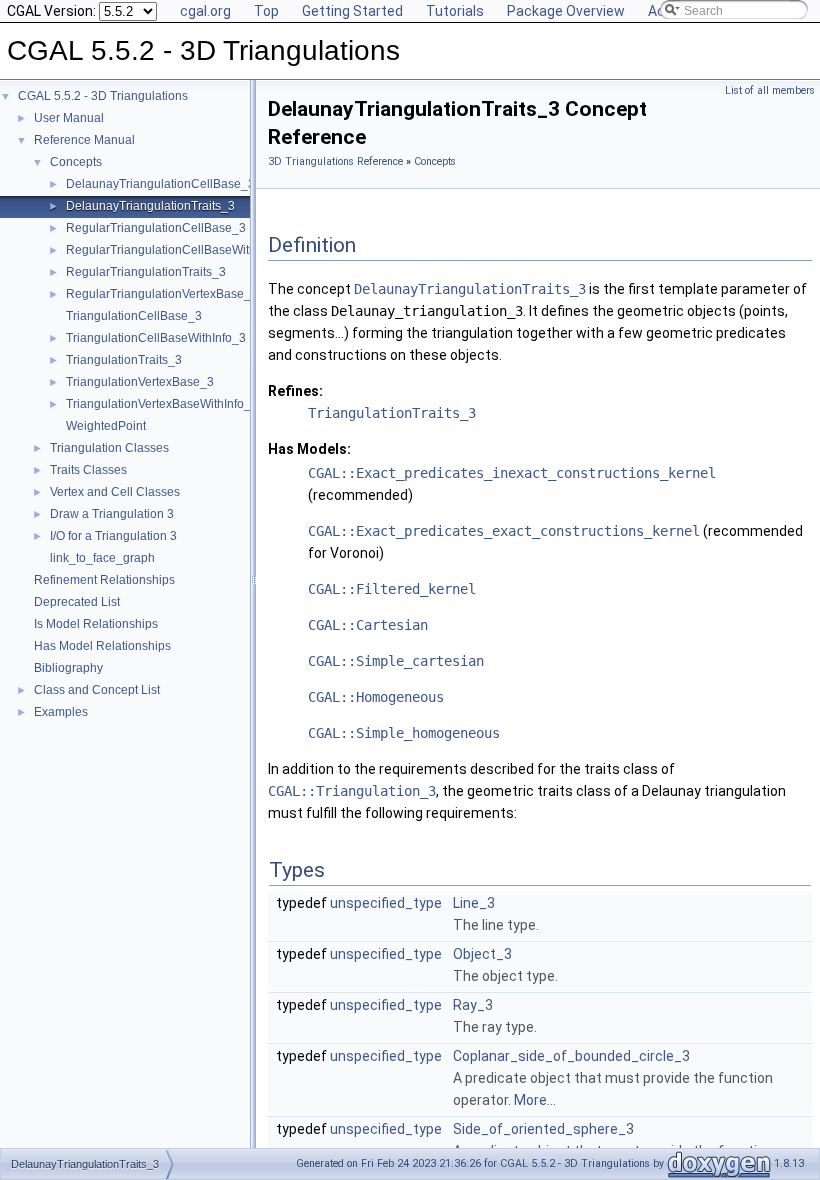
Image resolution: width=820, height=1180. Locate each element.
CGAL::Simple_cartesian (396, 661)
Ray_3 (473, 1005)
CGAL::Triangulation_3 (352, 791)
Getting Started (352, 11)
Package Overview (566, 11)
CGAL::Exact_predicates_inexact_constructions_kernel (512, 473)
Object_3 (482, 954)
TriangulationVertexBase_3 (140, 382)
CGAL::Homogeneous (376, 697)
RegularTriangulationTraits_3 (146, 272)
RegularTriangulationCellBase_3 (156, 228)
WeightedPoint (106, 426)
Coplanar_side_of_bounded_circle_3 (571, 1056)
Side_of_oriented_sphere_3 (543, 1129)
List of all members (770, 90)
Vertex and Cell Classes (115, 492)
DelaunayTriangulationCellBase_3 (160, 184)
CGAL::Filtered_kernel (392, 589)
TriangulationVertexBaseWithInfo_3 (162, 404)
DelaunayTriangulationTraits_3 (150, 206)
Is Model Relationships (96, 624)
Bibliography (68, 668)
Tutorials (455, 11)
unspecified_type (386, 903)
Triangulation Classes (109, 448)
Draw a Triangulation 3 (112, 514)
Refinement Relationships (104, 580)
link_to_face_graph (102, 558)
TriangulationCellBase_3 (134, 316)
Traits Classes (88, 470)
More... (535, 1100)
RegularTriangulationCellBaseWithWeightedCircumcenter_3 (230, 250)
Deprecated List (77, 602)
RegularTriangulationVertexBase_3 (162, 294)
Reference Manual (84, 140)
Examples (61, 712)
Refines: (295, 391)
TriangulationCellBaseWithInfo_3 (156, 338)
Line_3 (474, 903)
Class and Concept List (97, 690)
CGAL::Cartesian (368, 625)
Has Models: (309, 449)
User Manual (69, 118)
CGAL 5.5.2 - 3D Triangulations (103, 96)
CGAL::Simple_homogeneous (404, 733)
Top (266, 11)
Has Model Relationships (102, 646)
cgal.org (205, 11)
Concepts (76, 162)
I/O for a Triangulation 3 (113, 536)
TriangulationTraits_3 (124, 360)
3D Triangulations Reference (335, 161)
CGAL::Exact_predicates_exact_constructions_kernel (504, 531)
